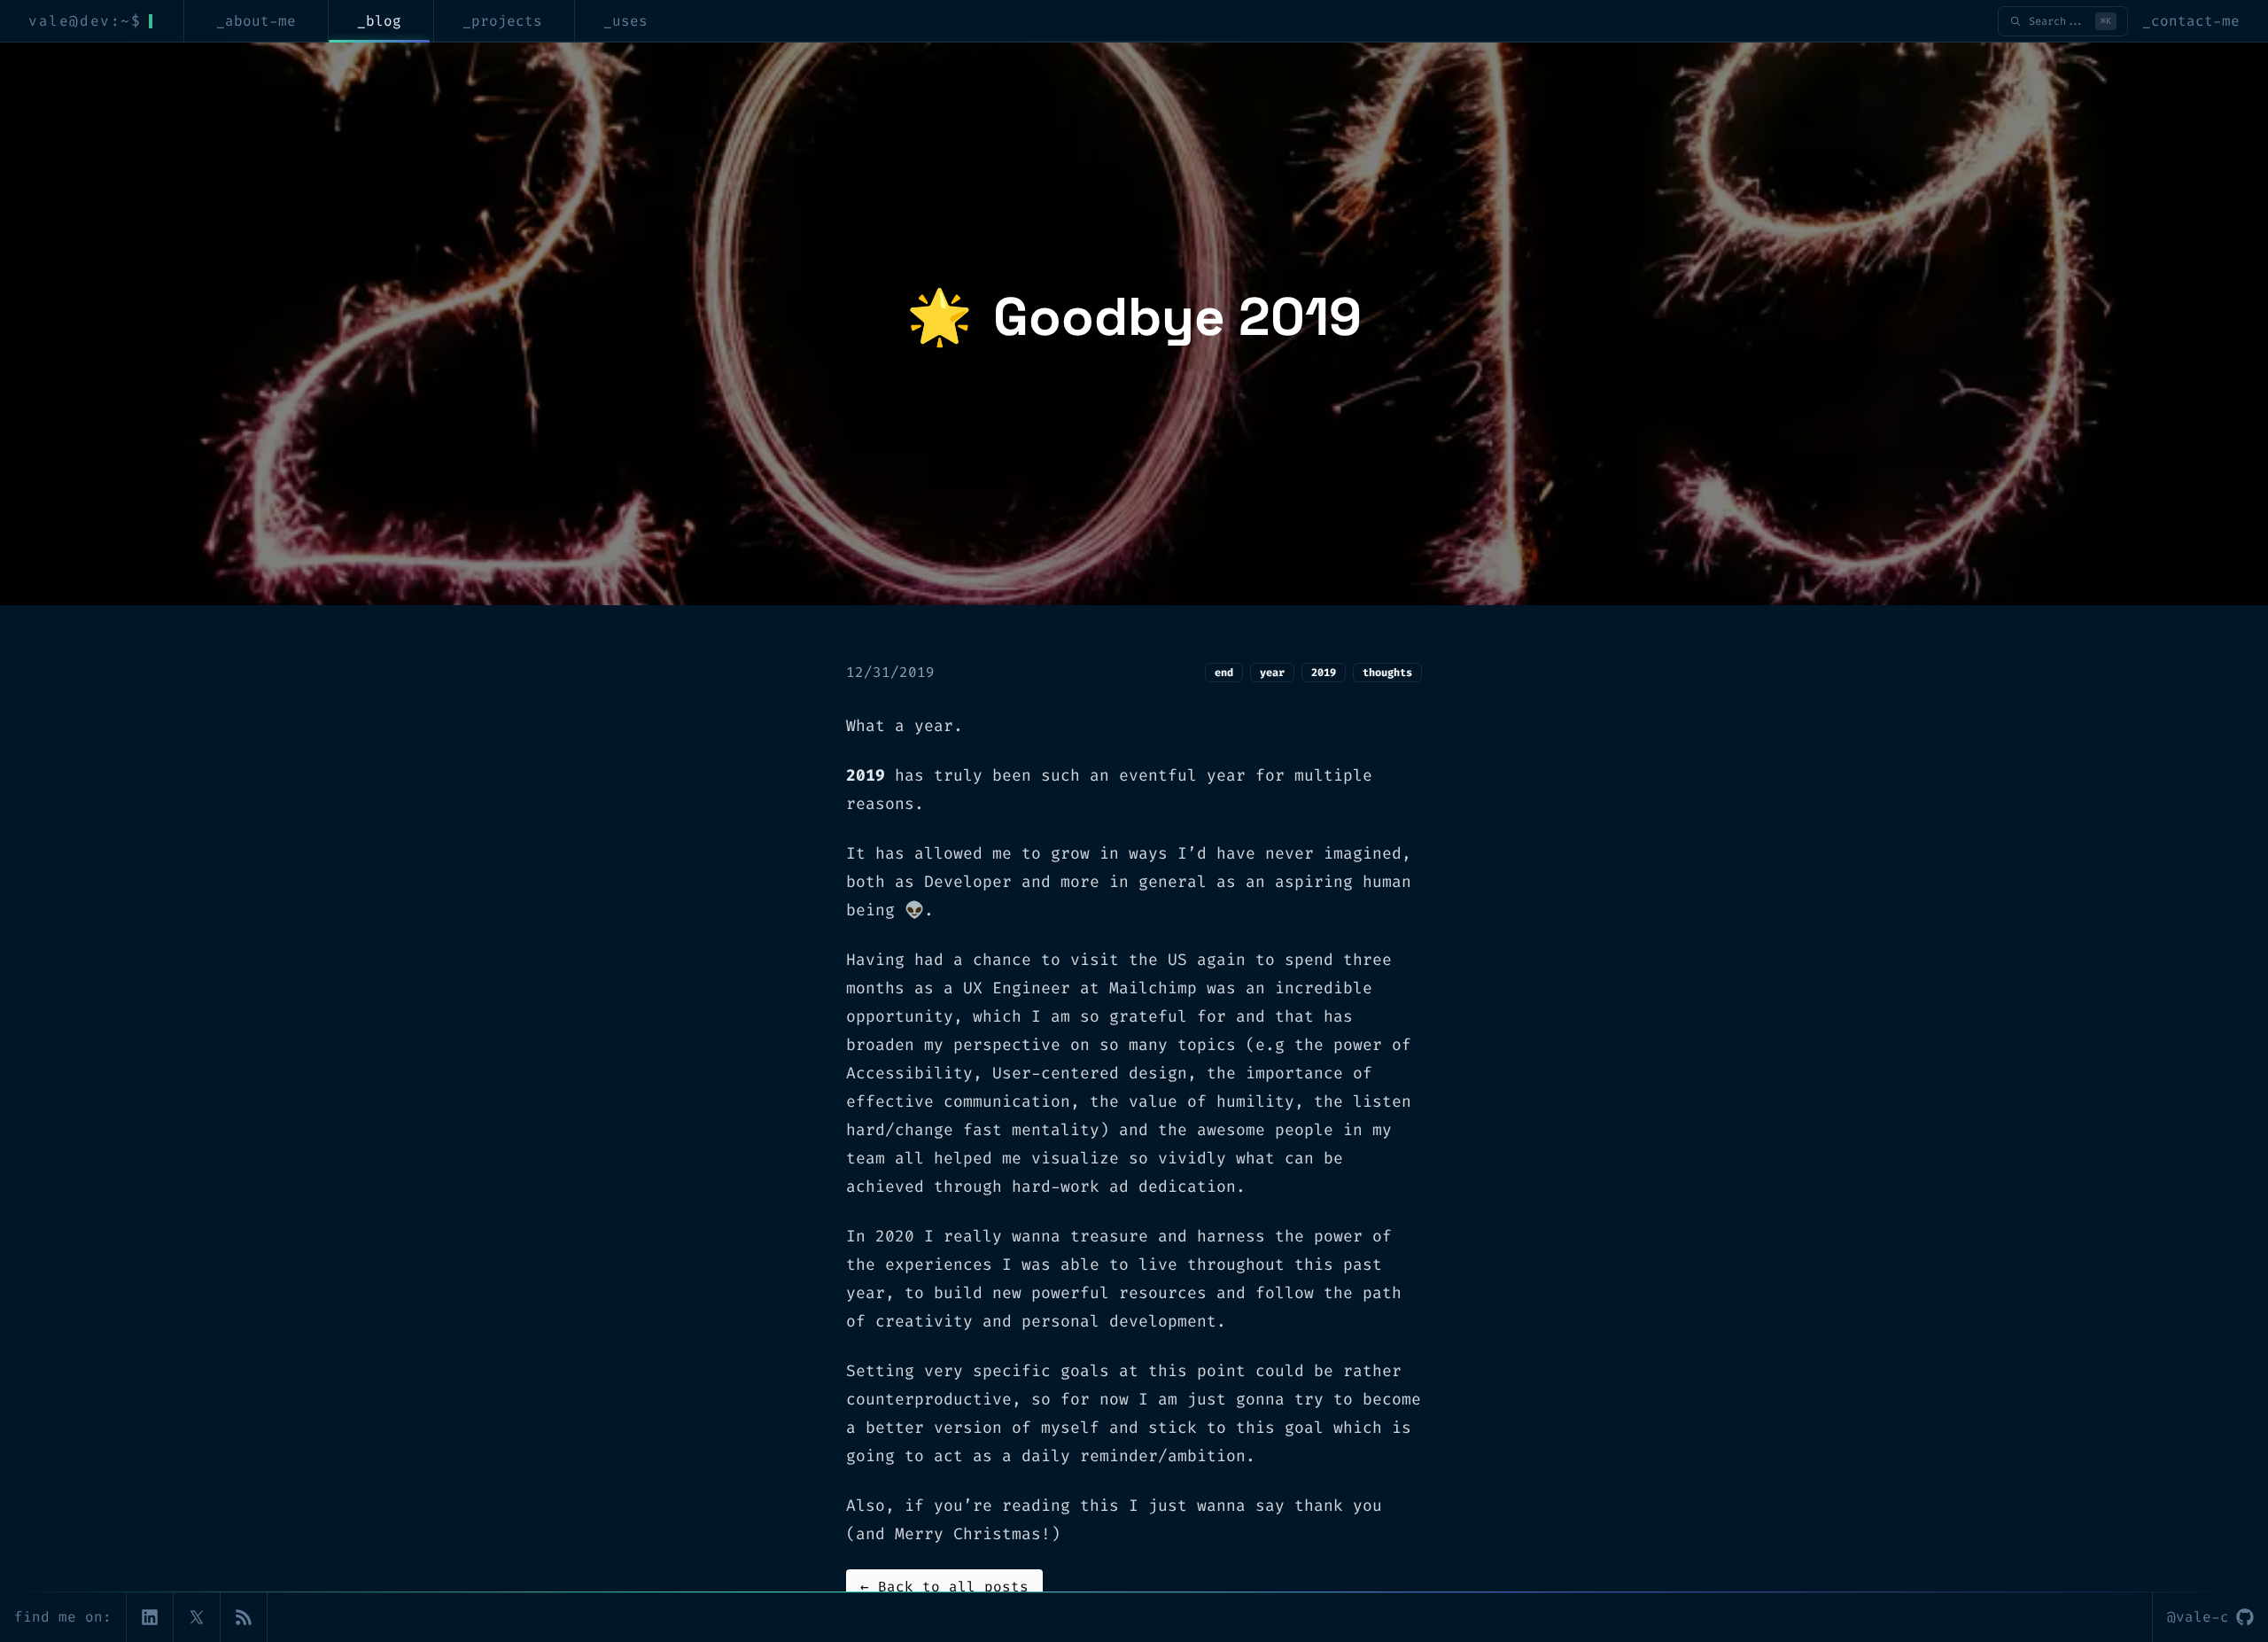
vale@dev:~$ (85, 21)
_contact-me (2191, 21)
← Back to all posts (944, 1587)
